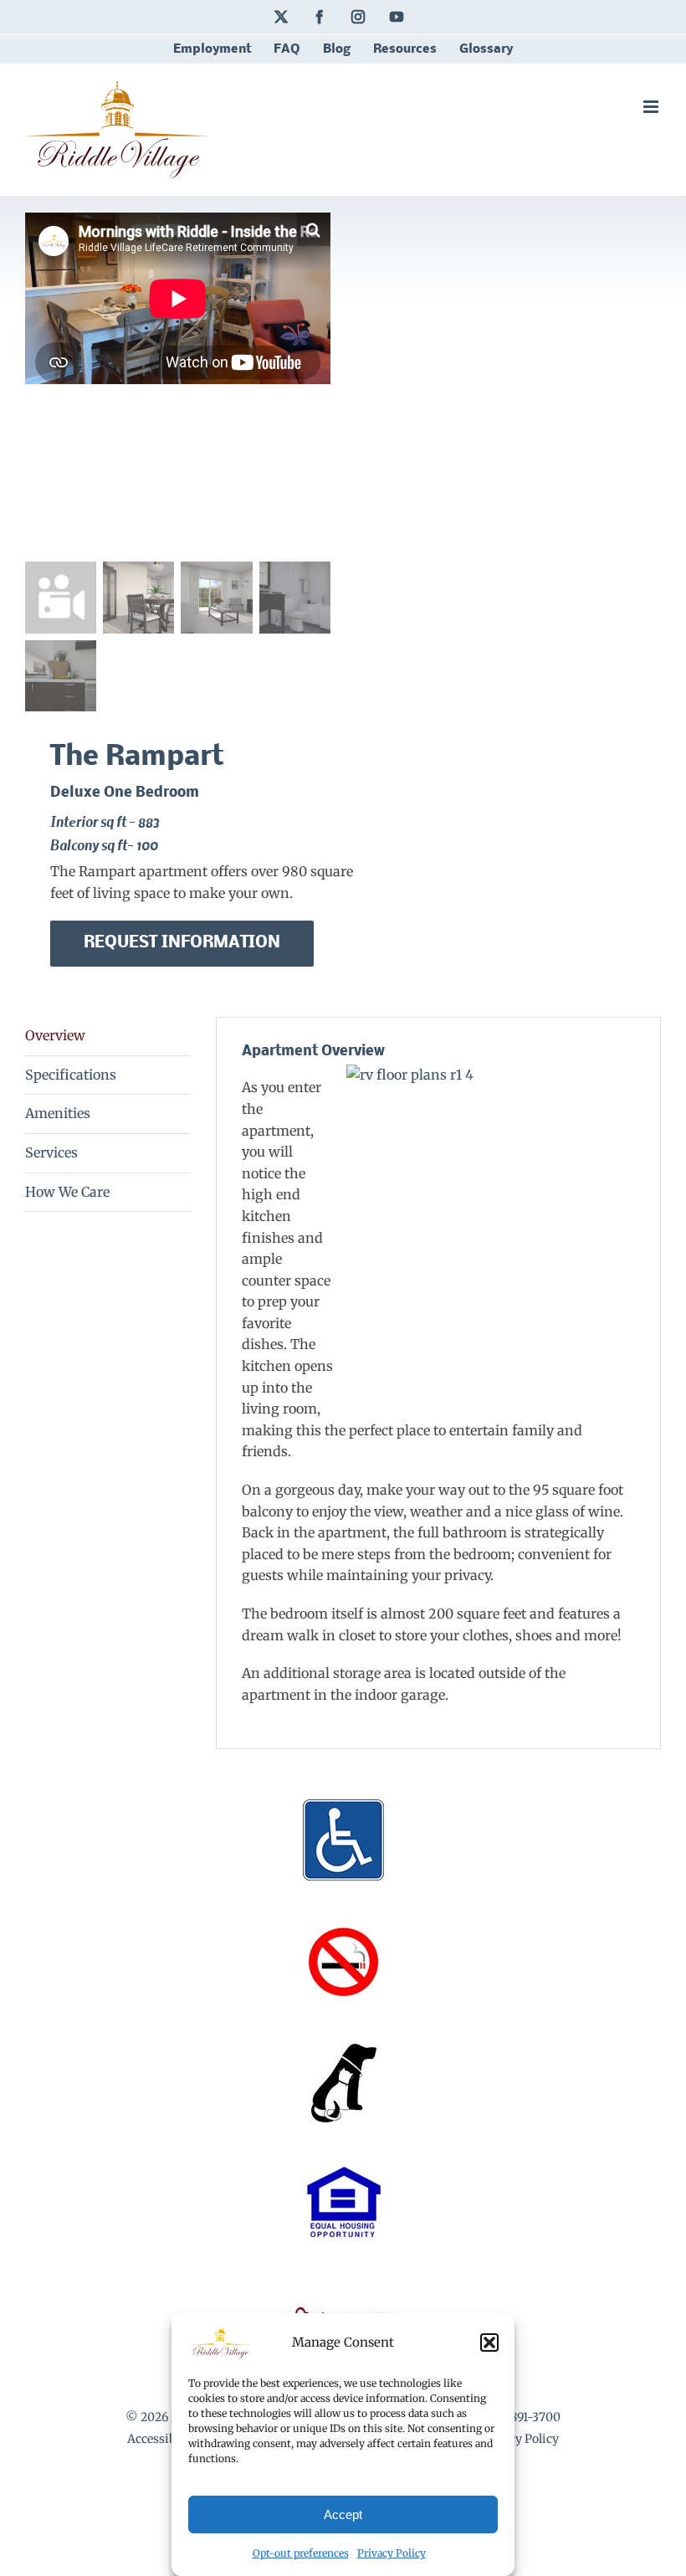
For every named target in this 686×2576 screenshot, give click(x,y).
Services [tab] (51, 1152)
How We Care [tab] (67, 1192)
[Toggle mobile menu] (652, 107)
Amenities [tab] (58, 1113)
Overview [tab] (55, 1035)
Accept (343, 2514)
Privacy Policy (392, 2553)
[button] (489, 2343)
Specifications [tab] (71, 1075)
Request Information (182, 943)
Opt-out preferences (301, 2553)
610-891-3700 (524, 2417)
